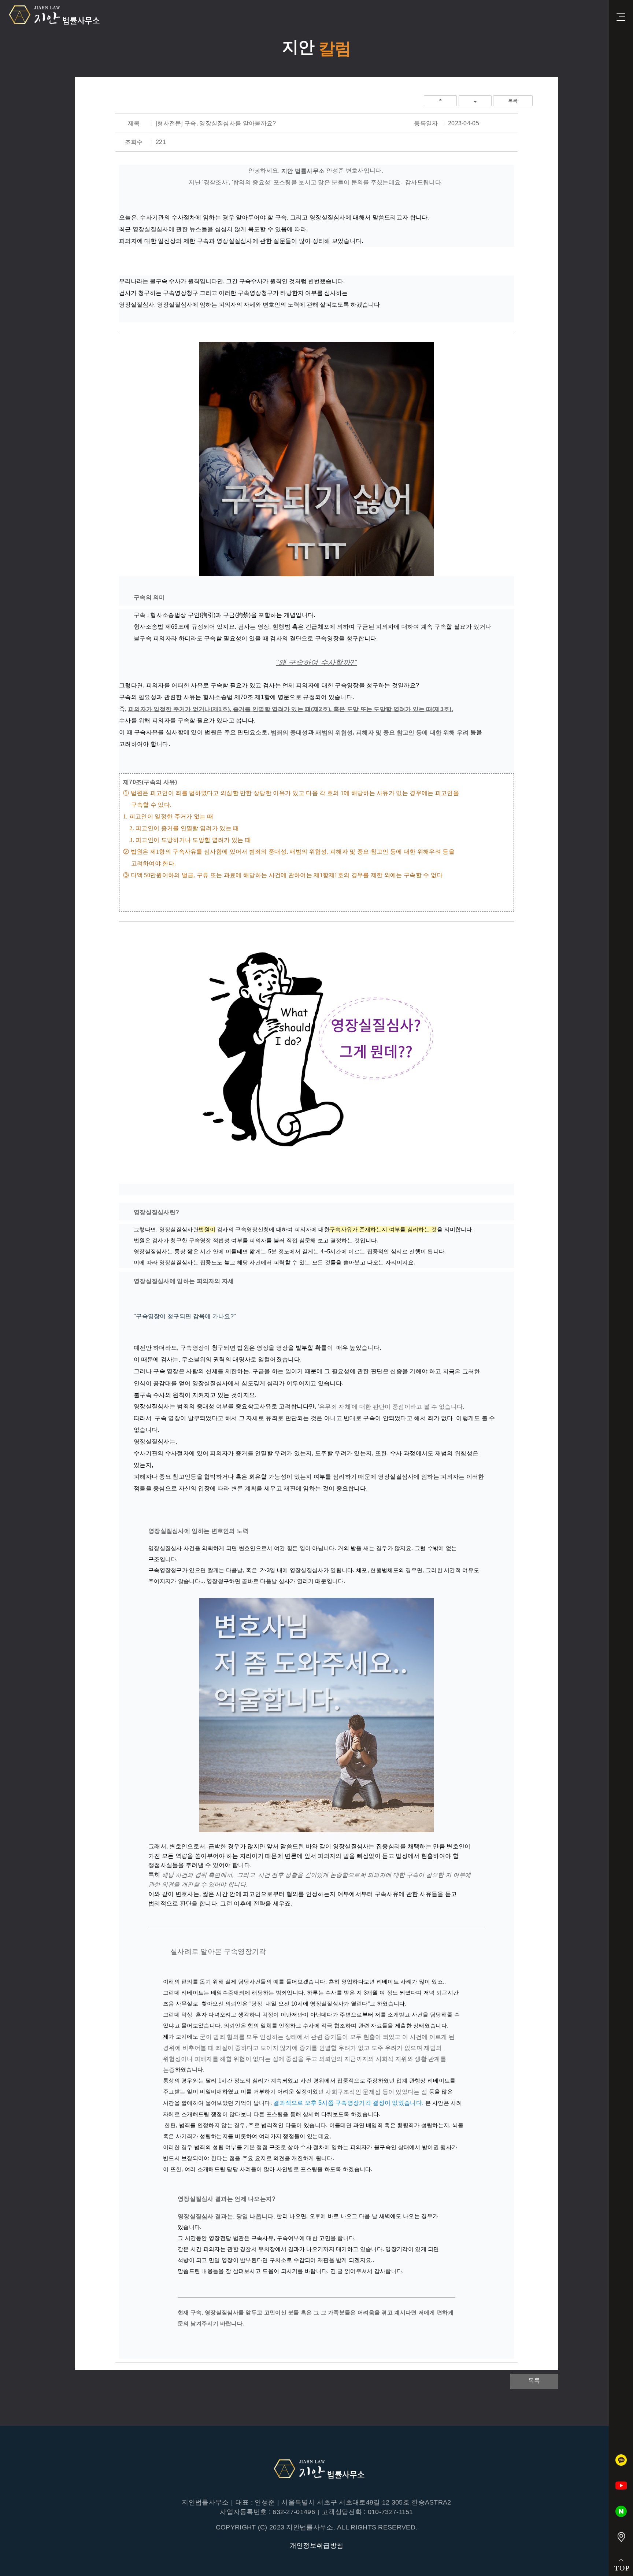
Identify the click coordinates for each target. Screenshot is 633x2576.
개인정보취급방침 (316, 2546)
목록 (513, 101)
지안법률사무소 (52, 15)
